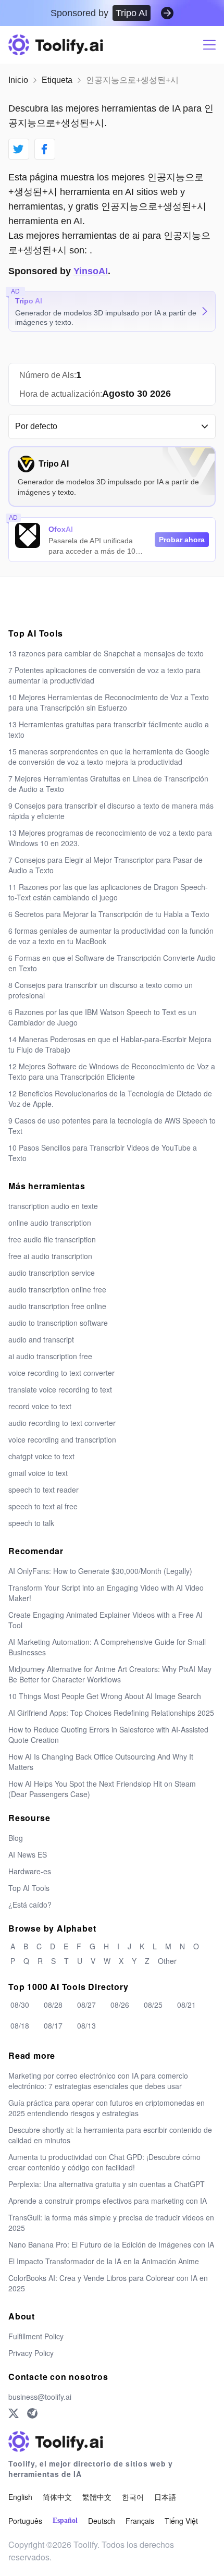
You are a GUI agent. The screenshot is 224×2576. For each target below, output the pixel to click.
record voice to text (40, 1406)
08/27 (86, 2005)
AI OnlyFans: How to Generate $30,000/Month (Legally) (100, 1571)
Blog (16, 1838)
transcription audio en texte (53, 1206)
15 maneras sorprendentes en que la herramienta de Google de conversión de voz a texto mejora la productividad (109, 756)
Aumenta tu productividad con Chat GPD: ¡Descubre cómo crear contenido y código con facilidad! (104, 2162)
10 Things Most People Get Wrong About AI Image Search (105, 1696)
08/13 (86, 2025)
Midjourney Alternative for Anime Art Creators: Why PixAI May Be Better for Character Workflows (110, 1674)
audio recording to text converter (62, 1423)
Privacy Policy (31, 2353)
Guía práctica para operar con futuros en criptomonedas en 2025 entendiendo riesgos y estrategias (107, 2108)
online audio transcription (50, 1223)
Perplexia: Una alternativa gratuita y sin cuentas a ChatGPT (107, 2184)
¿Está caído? (30, 1904)
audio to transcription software (58, 1323)
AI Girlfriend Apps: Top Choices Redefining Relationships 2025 (111, 1713)
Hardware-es (30, 1871)
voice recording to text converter (61, 1373)
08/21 (186, 2005)
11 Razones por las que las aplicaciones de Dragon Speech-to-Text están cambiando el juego (108, 892)
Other (167, 1961)
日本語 (165, 2497)
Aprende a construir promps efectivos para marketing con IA (108, 2201)
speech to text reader (43, 1490)
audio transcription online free (57, 1289)
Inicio (18, 80)
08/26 (120, 2005)
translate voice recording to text (60, 1389)
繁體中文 (97, 2497)
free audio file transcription (52, 1239)
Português (25, 2521)
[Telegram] (32, 2413)
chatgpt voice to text (41, 1456)
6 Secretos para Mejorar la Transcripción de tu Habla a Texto (109, 914)
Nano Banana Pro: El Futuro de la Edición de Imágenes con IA (111, 2244)
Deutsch (102, 2521)
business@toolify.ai (40, 2397)
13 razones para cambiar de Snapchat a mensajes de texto (106, 653)
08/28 (53, 2005)
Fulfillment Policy (36, 2336)
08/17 (53, 2025)
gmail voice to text (38, 1473)
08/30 (20, 2005)
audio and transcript (41, 1339)
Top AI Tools (29, 1888)
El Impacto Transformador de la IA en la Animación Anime (104, 2261)
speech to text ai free (43, 1506)
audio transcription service (52, 1273)
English (20, 2497)
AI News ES (28, 1854)
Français (140, 2521)
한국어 (133, 2497)
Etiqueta (57, 80)
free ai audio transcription (50, 1256)
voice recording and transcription (62, 1439)
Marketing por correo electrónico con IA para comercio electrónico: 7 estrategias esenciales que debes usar (98, 2081)
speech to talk (31, 1523)
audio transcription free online (57, 1306)
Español (65, 2520)
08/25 (153, 2005)
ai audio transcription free (50, 1356)
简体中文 (57, 2497)
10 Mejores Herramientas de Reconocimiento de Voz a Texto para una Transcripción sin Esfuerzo (109, 702)
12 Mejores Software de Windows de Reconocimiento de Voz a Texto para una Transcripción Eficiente (112, 1071)
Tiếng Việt (181, 2521)
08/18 (20, 2025)
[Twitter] (14, 2413)
